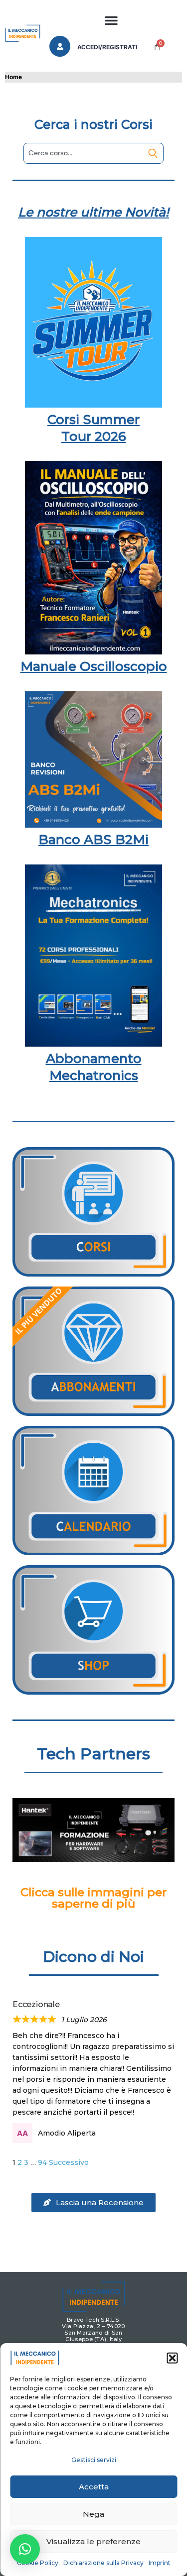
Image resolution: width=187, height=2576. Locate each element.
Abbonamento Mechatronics (94, 1067)
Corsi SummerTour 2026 (93, 428)
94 (42, 2162)
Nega (93, 2514)
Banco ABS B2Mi (93, 840)
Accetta (94, 2487)
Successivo (69, 2162)
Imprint (160, 2563)
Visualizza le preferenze (93, 2541)
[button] (172, 2358)
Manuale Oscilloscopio (94, 666)
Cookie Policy (38, 2563)
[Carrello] (157, 47)
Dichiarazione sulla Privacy (103, 2563)
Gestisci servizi (94, 2460)
